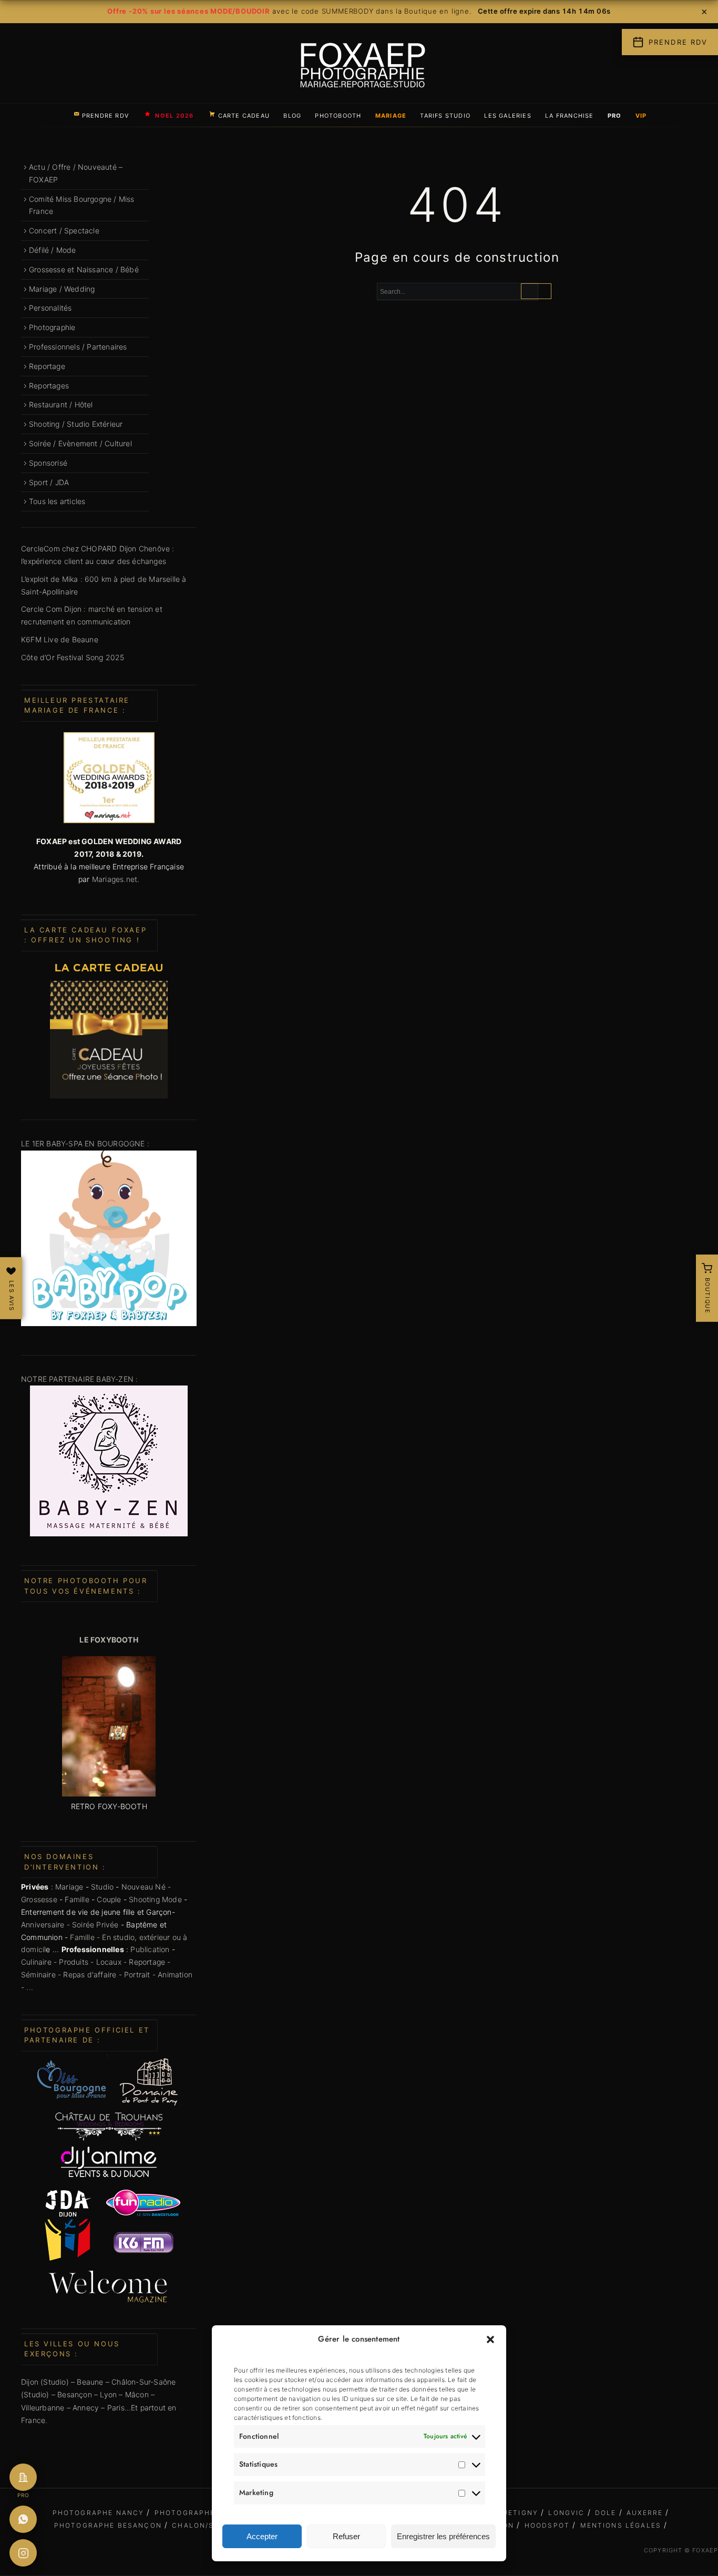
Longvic (566, 2513)
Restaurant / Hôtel (61, 404)
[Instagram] (23, 2553)
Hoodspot (547, 2525)
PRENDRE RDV (105, 116)
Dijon (30, 2382)
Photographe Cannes (203, 2513)
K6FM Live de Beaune (60, 639)
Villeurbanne (43, 2408)
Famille (77, 1899)
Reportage (47, 366)
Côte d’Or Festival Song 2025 (73, 657)
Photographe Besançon (108, 2525)
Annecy (86, 2408)
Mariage (69, 1887)
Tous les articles (57, 501)
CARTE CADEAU (244, 116)
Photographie (52, 327)
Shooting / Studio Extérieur (76, 424)
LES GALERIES (508, 116)
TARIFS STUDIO (445, 116)
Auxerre (645, 2513)
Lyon (108, 2394)
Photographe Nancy (99, 2513)
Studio (102, 1887)
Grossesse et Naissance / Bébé (84, 269)
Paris (116, 2408)
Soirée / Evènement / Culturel (80, 443)
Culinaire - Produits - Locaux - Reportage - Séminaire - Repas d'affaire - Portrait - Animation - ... (107, 1974)
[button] (490, 2339)
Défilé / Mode (53, 250)
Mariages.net (115, 879)
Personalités (50, 308)
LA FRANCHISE (570, 116)
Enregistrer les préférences (443, 2536)
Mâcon (138, 2394)
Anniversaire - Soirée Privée (70, 1925)
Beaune (90, 2382)
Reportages (49, 386)
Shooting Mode (155, 1899)
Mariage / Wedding (62, 289)
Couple (109, 1899)
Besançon (74, 2394)
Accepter (262, 2536)
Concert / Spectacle (64, 230)
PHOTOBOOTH (338, 116)
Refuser (346, 2536)
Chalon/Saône (204, 2525)
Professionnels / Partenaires (78, 347)
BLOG (292, 116)
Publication (150, 1949)
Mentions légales (621, 2525)
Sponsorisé (48, 463)
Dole (606, 2513)
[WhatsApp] (23, 2519)
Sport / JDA (49, 482)
